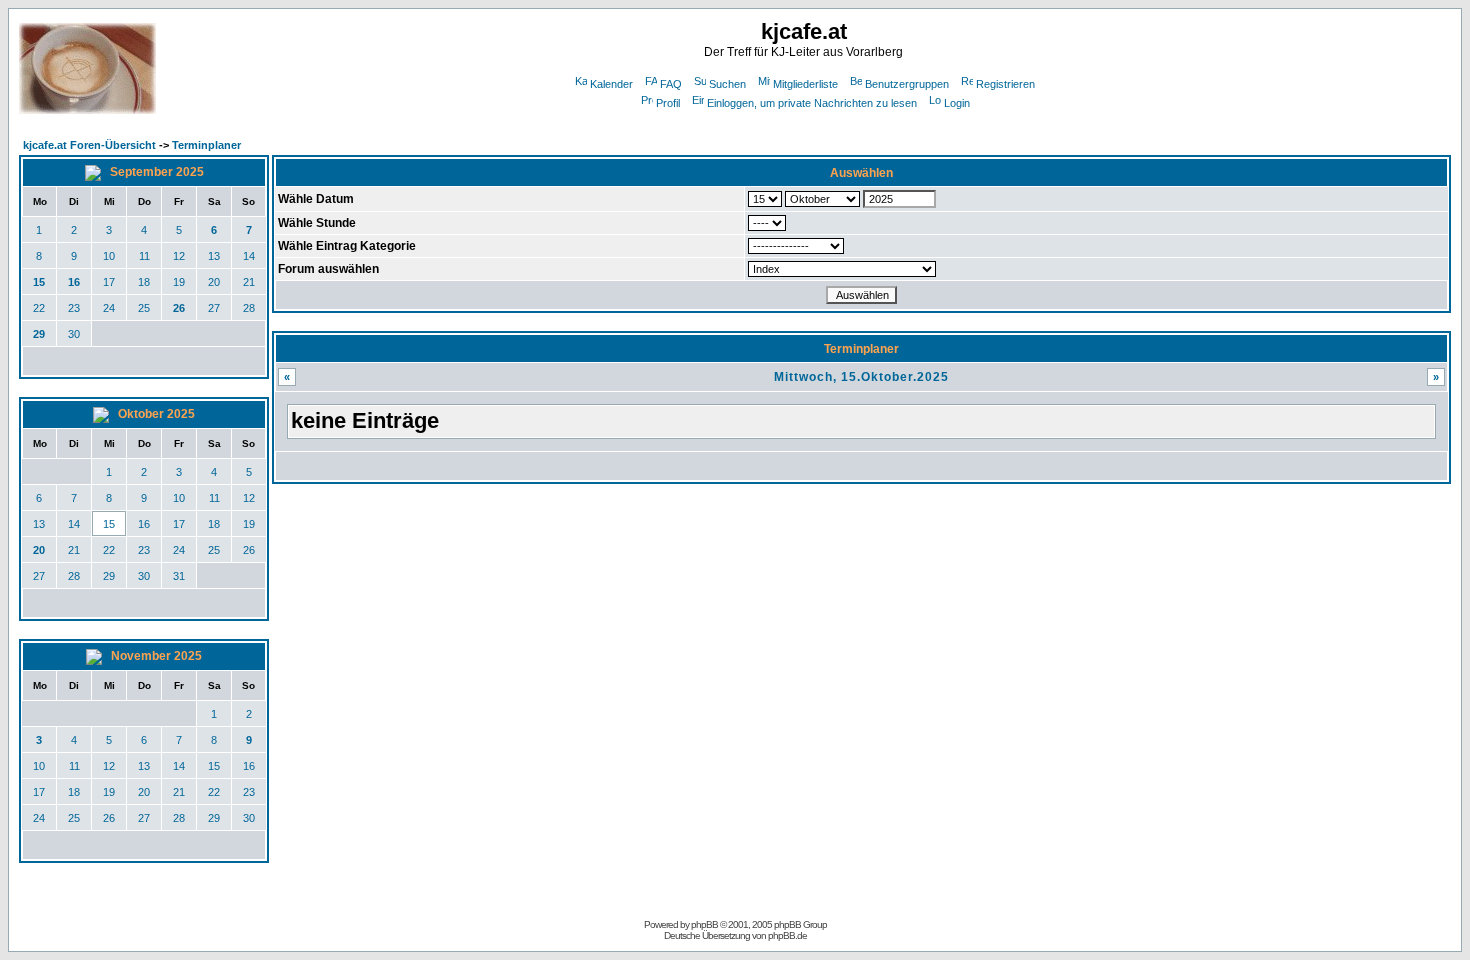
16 (74, 282)
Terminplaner (206, 145)
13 (214, 256)
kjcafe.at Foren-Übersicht (89, 145)
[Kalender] (94, 172)
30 (74, 334)
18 (144, 282)
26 (179, 308)
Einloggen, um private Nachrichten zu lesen (812, 103)
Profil (668, 103)
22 (39, 308)
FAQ (671, 84)
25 (144, 308)
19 (179, 282)
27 (214, 308)
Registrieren (1005, 84)
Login (957, 103)
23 (74, 308)
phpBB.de (787, 935)
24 (109, 308)
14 (249, 256)
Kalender (611, 84)
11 (144, 256)
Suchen (727, 84)
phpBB (704, 924)
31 (179, 576)
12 (179, 256)
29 (39, 334)
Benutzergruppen (907, 84)
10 (109, 256)
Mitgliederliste (805, 84)
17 (109, 282)
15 (39, 282)
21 (249, 282)
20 (214, 282)
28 (249, 308)
